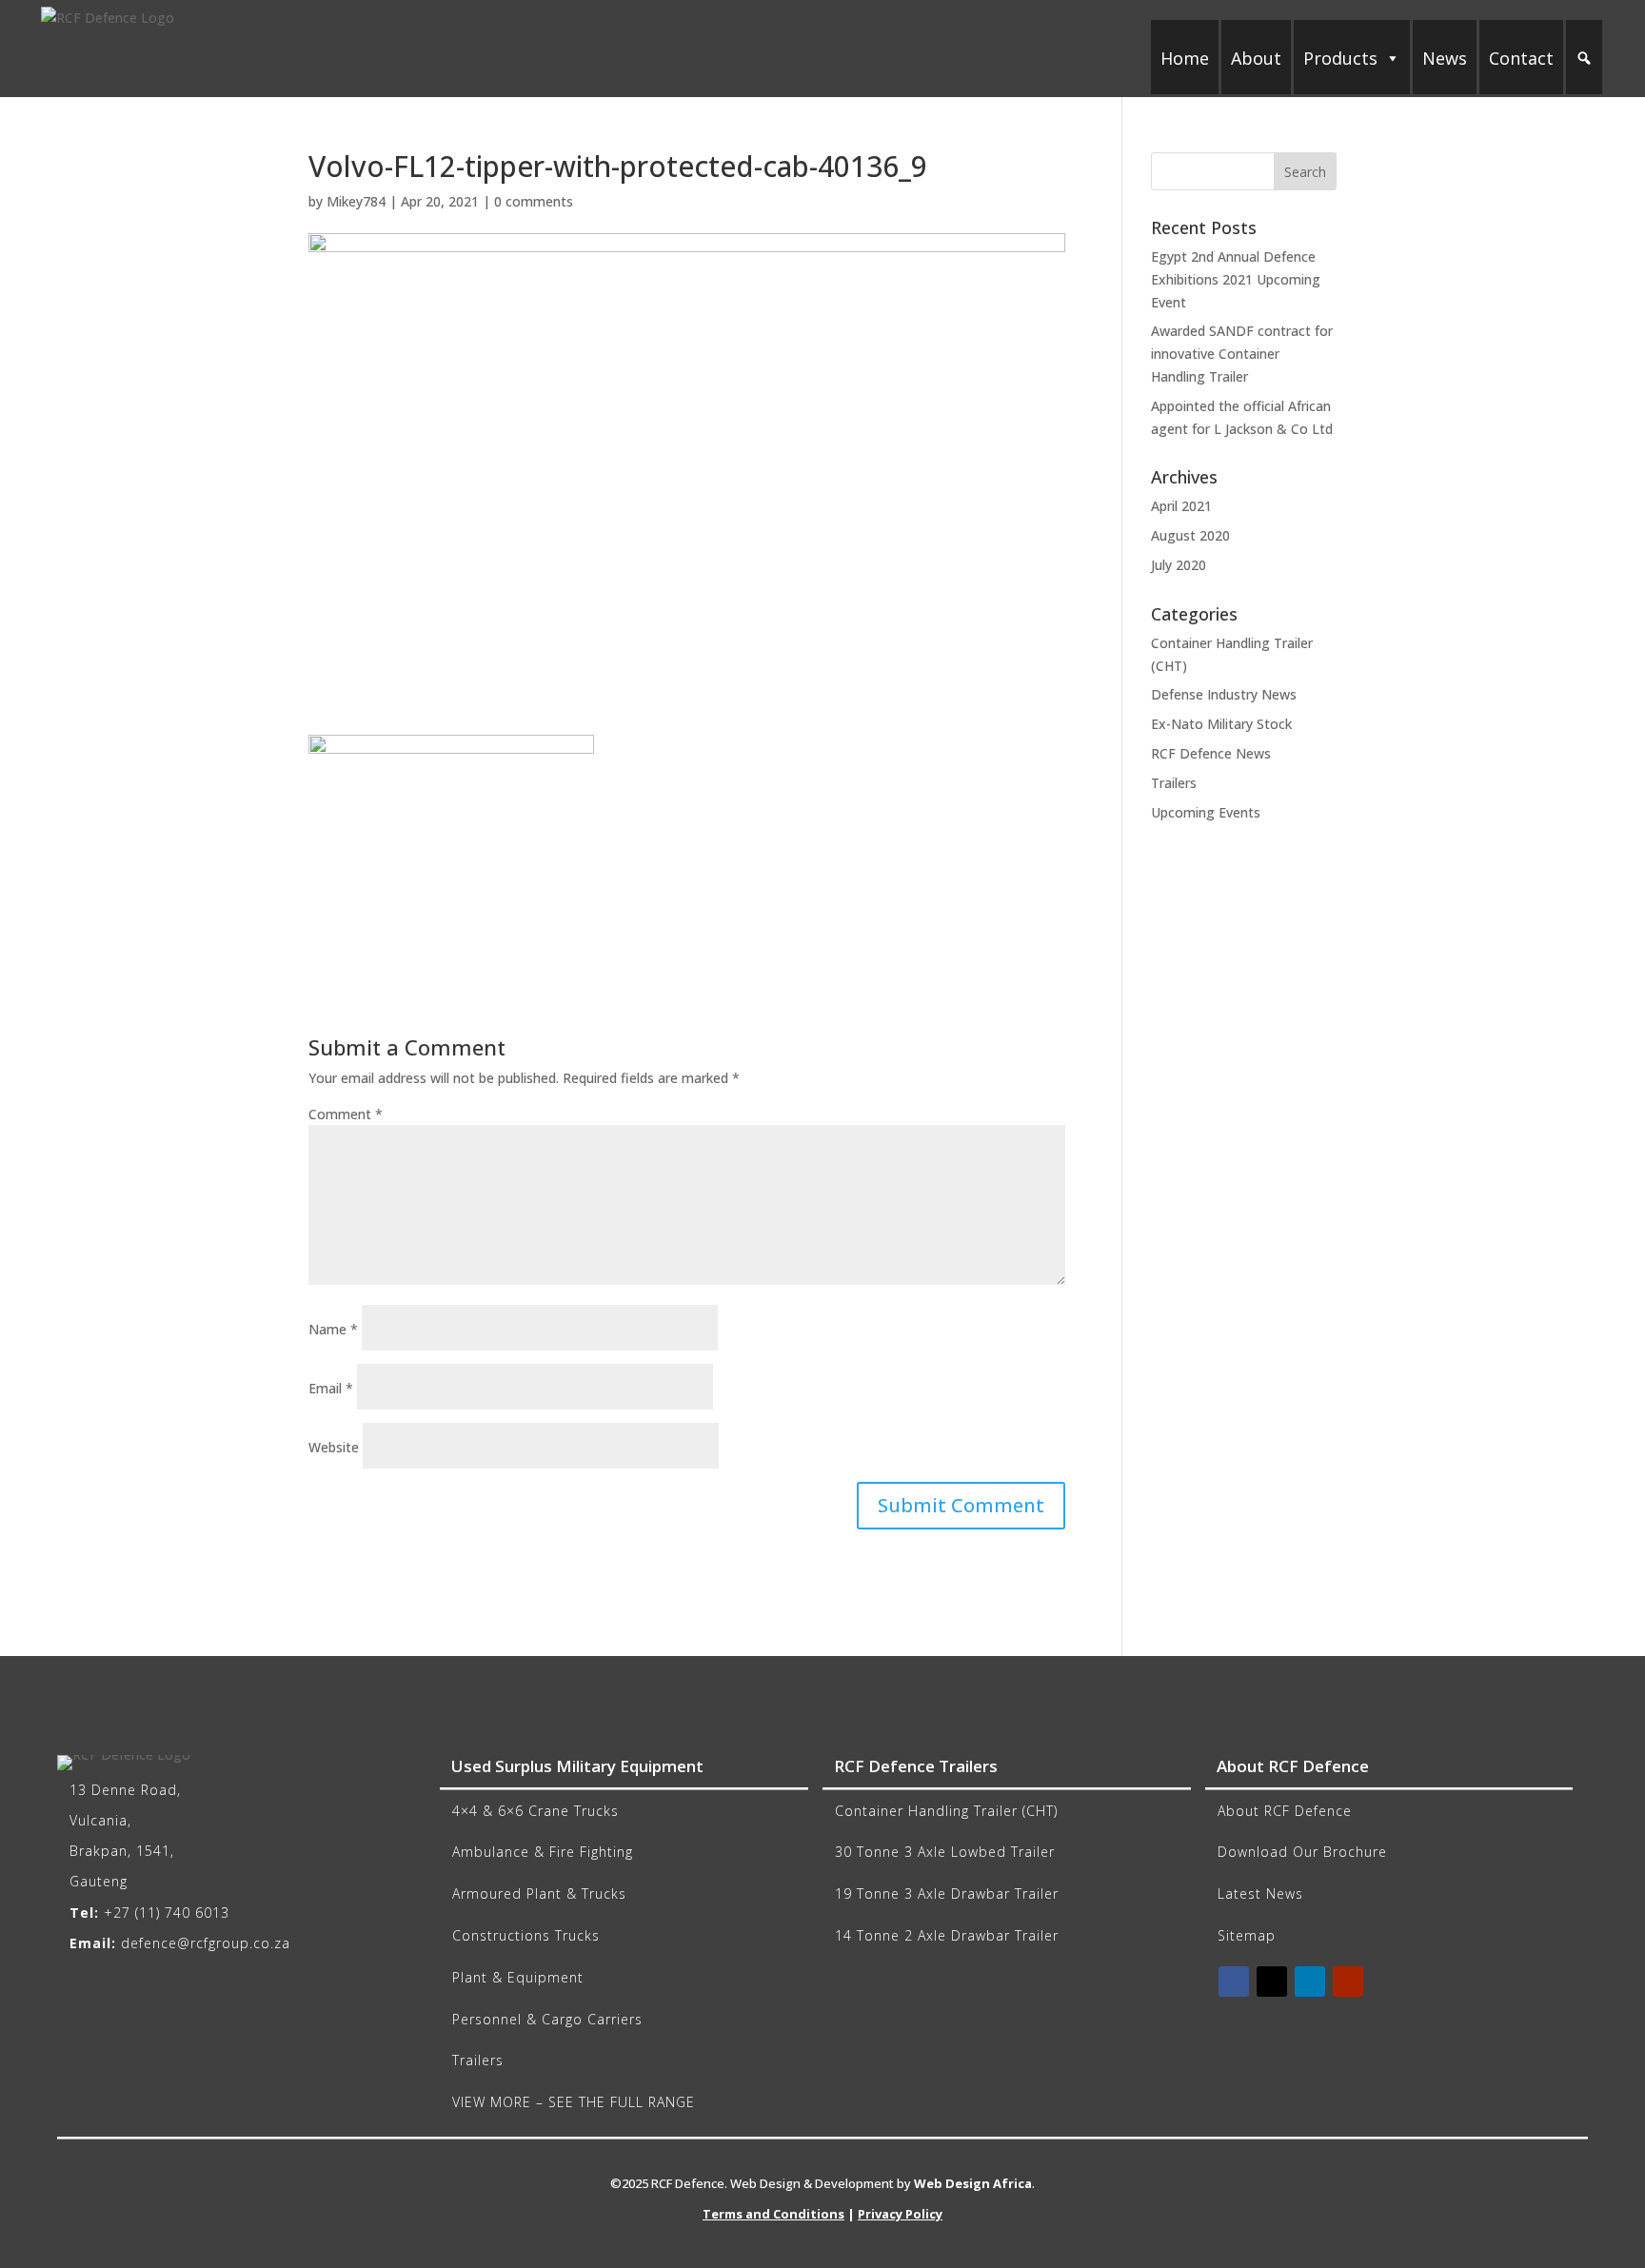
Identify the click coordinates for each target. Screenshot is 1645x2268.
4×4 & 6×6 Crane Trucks (535, 1811)
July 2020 (1179, 565)
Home (1185, 58)
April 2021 (1181, 506)
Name (333, 1329)
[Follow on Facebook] (1234, 1982)
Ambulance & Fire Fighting (543, 1852)
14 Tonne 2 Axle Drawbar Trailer (947, 1935)
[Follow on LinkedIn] (1310, 1982)
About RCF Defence (1285, 1811)
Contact (1521, 58)
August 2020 (1190, 535)
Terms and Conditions (773, 2214)
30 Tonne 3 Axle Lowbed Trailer (945, 1852)
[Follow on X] (1272, 1982)
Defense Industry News (1224, 694)
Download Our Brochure (1302, 1852)
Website (334, 1447)
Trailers (1174, 783)
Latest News (1260, 1893)
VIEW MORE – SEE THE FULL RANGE (574, 2102)
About (1256, 58)
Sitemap (1247, 1935)
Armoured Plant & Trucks (539, 1893)
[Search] (1584, 58)
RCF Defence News (1211, 753)
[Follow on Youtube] (1348, 1982)
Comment (346, 1114)
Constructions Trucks (526, 1935)
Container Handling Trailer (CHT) (946, 1811)
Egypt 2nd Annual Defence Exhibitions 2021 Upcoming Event (1236, 279)
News (1445, 58)
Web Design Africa (973, 2183)
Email (331, 1388)
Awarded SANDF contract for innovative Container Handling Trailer (1242, 354)
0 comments (534, 201)
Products (1340, 58)
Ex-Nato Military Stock (1221, 724)
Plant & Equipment (518, 1977)
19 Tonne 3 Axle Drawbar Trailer (947, 1893)
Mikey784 (356, 201)
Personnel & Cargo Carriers (547, 2019)
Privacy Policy (900, 2214)
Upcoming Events (1206, 812)
